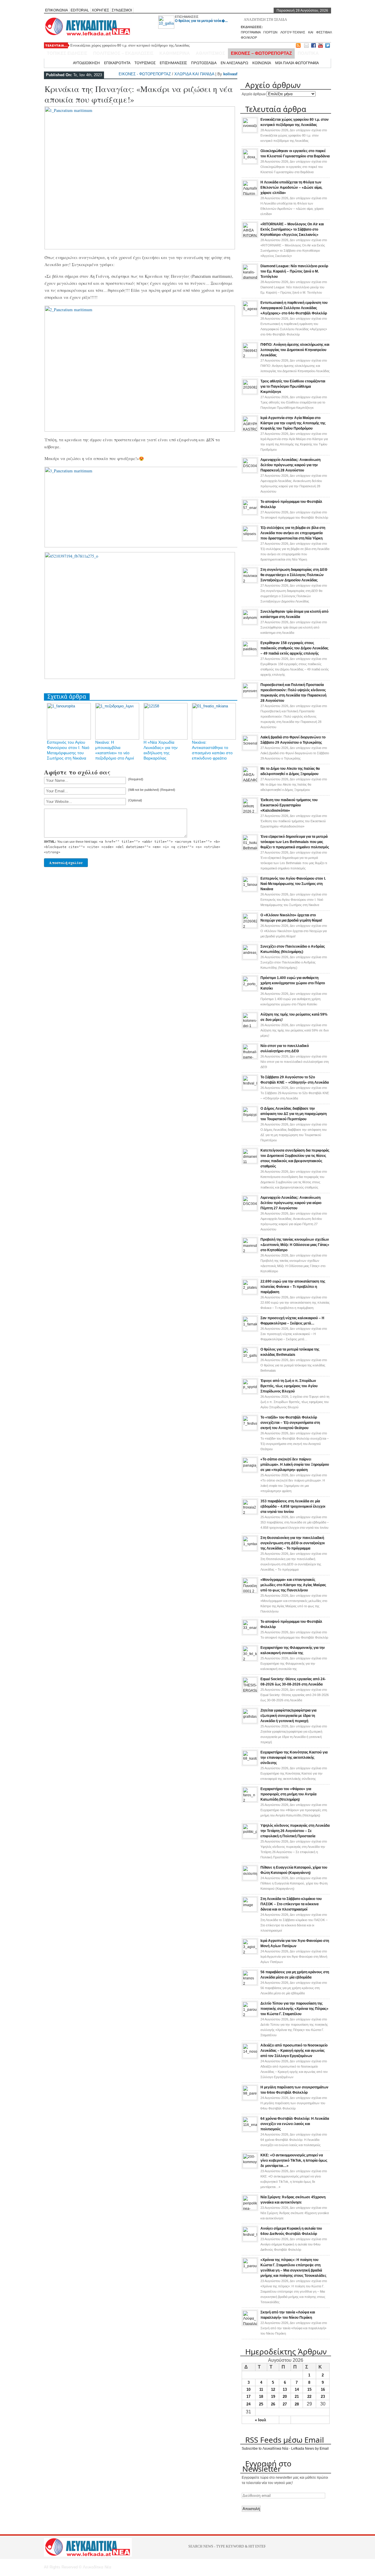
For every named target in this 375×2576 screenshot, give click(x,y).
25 (261, 2404)
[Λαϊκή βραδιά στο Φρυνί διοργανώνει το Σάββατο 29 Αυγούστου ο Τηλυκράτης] (250, 749)
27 (285, 2404)
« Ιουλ (260, 2420)
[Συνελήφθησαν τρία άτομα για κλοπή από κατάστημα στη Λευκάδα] (250, 623)
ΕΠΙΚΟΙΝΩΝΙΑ (57, 10)
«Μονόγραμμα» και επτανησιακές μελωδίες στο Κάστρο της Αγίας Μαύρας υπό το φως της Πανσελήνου (293, 1585)
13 (285, 2389)
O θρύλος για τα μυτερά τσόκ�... (201, 21)
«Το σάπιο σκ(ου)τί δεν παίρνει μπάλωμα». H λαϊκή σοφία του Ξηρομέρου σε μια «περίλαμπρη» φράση (295, 1465)
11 (261, 2389)
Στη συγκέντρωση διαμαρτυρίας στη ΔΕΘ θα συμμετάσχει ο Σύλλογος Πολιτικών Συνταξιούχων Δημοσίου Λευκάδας (294, 575)
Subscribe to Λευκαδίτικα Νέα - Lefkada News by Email (285, 2449)
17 (248, 2397)
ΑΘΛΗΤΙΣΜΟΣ (210, 53)
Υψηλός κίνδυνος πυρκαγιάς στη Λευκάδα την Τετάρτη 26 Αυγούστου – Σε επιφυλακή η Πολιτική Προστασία (295, 1831)
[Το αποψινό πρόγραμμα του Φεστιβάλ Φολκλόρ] (250, 513)
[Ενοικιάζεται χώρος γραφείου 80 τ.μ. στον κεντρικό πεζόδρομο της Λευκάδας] (250, 131)
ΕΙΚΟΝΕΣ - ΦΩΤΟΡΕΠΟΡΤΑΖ (145, 74)
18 (261, 2397)
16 (323, 2389)
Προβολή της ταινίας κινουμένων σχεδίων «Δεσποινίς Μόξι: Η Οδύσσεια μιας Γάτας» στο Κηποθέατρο (295, 1245)
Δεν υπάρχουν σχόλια (294, 135)
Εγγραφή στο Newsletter (267, 2466)
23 (323, 2397)
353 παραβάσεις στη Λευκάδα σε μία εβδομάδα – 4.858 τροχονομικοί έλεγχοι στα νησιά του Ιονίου (293, 1506)
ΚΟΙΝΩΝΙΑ (262, 63)
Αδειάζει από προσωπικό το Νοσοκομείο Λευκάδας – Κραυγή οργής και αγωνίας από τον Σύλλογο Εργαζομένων (294, 2051)
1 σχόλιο (295, 1402)
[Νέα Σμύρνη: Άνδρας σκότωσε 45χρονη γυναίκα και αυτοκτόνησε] (250, 2209)
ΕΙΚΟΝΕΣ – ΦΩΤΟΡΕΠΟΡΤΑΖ (261, 53)
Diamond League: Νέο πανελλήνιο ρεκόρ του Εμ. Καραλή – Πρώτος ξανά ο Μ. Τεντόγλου (294, 271)
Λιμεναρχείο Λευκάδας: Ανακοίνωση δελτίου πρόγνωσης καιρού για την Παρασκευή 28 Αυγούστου (290, 465)
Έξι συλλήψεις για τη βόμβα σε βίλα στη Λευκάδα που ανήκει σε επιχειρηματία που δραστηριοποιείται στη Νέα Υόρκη (293, 533)
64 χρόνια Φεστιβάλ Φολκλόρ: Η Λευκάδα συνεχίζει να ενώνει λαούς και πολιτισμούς (295, 2124)
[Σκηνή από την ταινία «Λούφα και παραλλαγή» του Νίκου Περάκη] (250, 2324)
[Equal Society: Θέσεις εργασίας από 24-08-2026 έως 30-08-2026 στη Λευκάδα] (250, 1691)
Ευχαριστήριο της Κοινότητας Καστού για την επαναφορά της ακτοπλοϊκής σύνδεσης (294, 1758)
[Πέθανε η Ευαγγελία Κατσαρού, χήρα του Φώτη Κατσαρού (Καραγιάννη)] (250, 1879)
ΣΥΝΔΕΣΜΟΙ (122, 10)
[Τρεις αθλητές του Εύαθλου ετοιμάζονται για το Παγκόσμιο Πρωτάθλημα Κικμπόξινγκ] (250, 393)
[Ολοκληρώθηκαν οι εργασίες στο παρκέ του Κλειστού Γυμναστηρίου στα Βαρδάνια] (250, 163)
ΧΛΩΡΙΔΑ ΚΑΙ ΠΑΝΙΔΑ (194, 74)
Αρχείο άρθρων (254, 94)
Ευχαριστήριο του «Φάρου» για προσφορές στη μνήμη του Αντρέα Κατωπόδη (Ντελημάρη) (288, 1794)
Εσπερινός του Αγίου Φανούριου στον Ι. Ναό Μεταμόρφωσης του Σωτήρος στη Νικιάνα (293, 884)
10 (248, 2389)
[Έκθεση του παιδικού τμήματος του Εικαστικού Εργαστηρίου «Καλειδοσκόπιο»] (250, 812)
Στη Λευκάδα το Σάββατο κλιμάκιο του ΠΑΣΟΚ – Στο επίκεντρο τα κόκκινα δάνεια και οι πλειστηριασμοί (291, 1904)
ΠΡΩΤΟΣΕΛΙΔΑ (204, 63)
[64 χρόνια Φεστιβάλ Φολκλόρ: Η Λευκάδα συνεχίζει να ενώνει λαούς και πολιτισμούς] (250, 2130)
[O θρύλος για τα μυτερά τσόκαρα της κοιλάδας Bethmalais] (250, 1361)
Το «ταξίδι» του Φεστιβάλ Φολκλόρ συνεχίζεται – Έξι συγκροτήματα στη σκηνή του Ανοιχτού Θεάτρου (290, 1423)
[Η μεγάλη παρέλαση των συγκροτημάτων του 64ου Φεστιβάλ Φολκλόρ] (250, 2099)
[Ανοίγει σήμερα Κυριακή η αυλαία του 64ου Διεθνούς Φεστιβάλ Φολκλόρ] (250, 2240)
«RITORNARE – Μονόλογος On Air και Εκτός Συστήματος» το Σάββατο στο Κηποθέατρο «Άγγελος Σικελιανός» (292, 229)
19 (273, 2397)
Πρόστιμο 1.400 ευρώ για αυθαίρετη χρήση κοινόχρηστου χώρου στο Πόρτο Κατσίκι (293, 983)
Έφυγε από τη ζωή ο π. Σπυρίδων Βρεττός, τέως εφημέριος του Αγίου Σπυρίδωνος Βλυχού (289, 1386)
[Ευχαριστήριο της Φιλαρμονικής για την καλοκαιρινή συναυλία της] (250, 1659)
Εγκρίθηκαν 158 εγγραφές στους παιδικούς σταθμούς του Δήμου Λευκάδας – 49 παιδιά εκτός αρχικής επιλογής (294, 648)
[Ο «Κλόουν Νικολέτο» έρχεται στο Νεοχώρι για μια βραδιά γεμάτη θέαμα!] (250, 927)
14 (297, 2389)
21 (297, 2397)
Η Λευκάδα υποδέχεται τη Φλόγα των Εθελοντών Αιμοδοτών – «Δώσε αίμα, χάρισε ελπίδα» (291, 188)
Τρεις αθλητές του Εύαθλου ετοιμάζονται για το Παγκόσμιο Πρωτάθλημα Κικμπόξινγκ (293, 387)
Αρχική (63, 63)
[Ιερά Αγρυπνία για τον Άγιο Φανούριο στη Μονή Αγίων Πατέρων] (250, 1952)
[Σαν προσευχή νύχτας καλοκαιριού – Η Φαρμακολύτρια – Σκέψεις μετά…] (250, 1330)
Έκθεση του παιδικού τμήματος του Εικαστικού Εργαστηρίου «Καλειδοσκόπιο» (289, 805)
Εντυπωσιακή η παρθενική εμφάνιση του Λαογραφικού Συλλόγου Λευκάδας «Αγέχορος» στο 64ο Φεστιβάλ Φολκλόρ (294, 308)
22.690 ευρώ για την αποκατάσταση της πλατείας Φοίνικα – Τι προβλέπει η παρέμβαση (293, 1287)
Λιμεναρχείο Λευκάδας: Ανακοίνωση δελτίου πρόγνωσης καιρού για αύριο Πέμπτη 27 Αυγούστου (291, 1203)
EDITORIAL (80, 10)
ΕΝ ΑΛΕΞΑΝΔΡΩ (234, 63)
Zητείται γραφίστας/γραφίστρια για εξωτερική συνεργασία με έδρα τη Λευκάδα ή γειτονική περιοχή (288, 1716)
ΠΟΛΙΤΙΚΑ (308, 53)
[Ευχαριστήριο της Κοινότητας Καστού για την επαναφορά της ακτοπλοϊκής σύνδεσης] (250, 1764)
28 (297, 2404)
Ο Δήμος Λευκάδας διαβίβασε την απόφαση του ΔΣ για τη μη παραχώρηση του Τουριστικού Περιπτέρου (294, 1114)
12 (273, 2389)
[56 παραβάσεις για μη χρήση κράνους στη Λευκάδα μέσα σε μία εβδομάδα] (250, 1984)
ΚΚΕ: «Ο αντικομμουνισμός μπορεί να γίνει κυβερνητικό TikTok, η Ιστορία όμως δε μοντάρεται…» (294, 2160)
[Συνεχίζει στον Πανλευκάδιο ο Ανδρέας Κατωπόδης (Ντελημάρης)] (250, 958)
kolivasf (230, 74)
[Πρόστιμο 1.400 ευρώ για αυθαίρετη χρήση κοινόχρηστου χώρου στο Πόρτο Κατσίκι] (250, 990)
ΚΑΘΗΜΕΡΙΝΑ (175, 53)
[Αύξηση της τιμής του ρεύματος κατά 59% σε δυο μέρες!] (250, 1026)
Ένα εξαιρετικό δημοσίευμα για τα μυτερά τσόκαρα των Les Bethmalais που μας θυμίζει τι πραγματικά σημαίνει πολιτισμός (295, 842)
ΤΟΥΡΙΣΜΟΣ (145, 63)
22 (309, 2397)
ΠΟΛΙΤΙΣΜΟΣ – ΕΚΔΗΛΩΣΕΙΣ (123, 53)
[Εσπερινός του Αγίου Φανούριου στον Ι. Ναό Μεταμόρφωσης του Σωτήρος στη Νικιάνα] (250, 890)
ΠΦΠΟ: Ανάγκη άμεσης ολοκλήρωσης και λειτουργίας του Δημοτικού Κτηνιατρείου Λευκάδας (295, 350)
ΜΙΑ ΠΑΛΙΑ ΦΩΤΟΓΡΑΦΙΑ (297, 63)
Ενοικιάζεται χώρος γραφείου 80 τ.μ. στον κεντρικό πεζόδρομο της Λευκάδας (130, 45)
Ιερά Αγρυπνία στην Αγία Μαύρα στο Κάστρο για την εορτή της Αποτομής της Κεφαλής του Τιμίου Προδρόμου (293, 423)
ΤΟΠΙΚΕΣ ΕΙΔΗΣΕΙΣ (67, 53)
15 (309, 2389)
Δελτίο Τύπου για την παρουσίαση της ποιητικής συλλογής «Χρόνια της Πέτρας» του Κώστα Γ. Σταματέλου (294, 2009)
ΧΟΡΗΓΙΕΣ (100, 10)
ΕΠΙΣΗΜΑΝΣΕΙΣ (187, 17)
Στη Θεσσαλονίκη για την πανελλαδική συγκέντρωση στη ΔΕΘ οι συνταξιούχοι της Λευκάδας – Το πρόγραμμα (293, 1543)
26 (273, 2404)
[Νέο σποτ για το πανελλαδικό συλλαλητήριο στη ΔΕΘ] (250, 1058)
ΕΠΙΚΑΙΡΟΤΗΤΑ (117, 63)
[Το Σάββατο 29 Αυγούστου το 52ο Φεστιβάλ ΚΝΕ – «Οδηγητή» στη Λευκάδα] (250, 1089)
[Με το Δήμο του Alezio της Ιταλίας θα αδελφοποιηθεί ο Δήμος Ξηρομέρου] (250, 780)
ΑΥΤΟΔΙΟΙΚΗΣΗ (86, 63)
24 (248, 2404)
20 (285, 2397)
